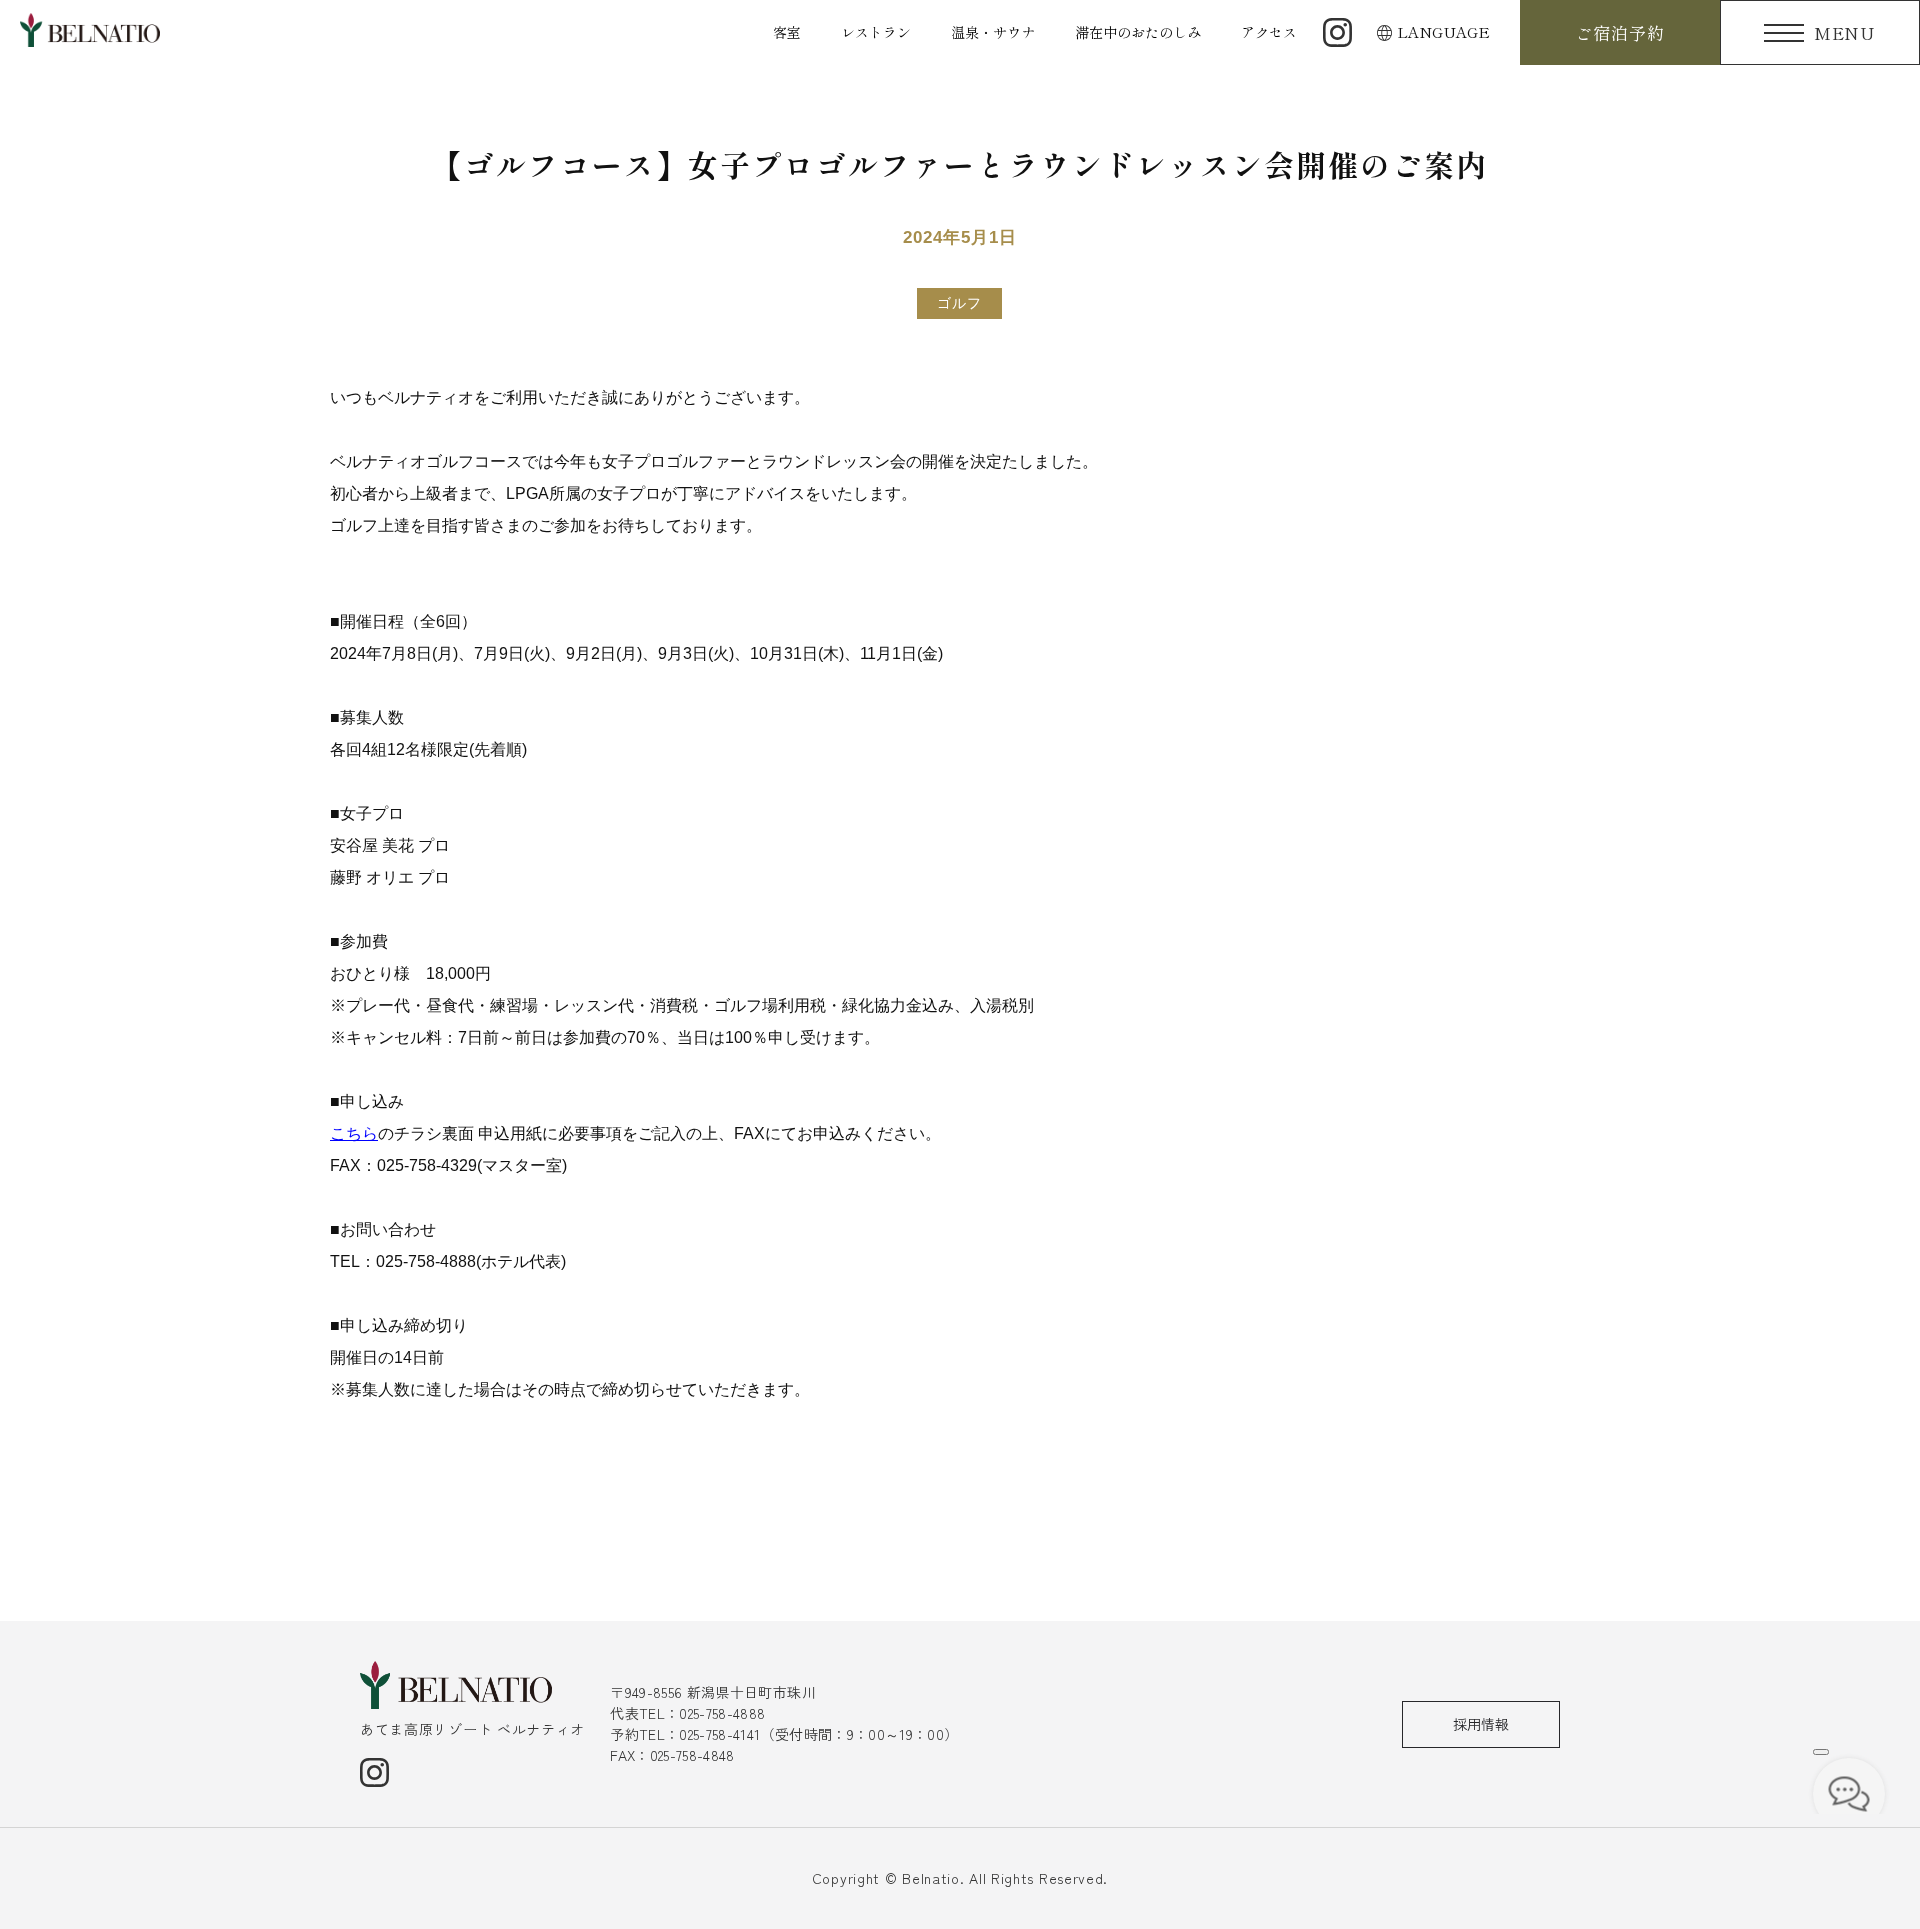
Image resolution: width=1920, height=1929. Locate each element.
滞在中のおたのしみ (1138, 32)
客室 (787, 32)
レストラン (876, 32)
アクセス (1269, 32)
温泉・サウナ (993, 32)
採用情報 (1481, 1724)
